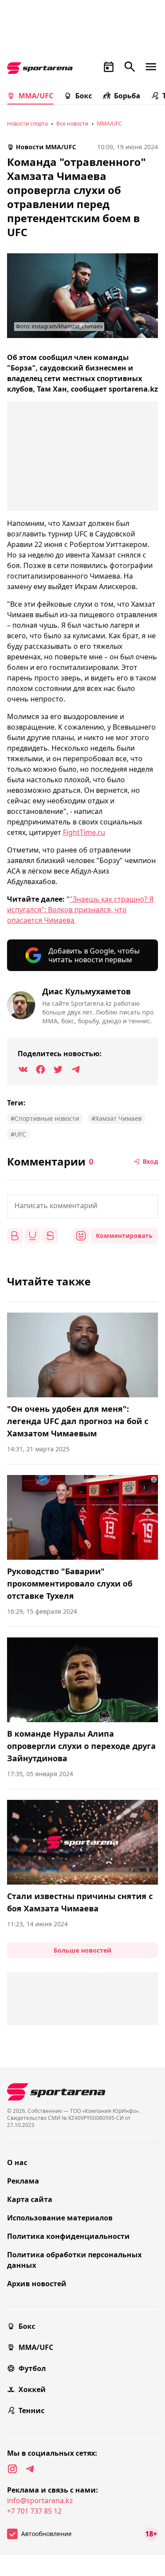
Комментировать (124, 1236)
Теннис (31, 2411)
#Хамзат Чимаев (117, 1118)
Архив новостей (37, 2284)
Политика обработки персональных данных (74, 2260)
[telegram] (30, 2469)
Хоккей (32, 2389)
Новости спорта (27, 124)
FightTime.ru (84, 832)
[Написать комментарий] (82, 1206)
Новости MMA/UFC (46, 147)
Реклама (23, 2181)
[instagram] (12, 2469)
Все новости (72, 124)
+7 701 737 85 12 (34, 2511)
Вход (150, 1161)
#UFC (18, 1134)
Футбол (32, 2368)
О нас (17, 2162)
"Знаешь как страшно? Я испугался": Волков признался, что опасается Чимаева (80, 910)
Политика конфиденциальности (68, 2236)
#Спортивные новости (45, 1118)
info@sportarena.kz (40, 2500)
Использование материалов (60, 2218)
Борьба (127, 96)
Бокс (84, 96)
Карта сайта (30, 2199)
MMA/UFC (36, 96)
